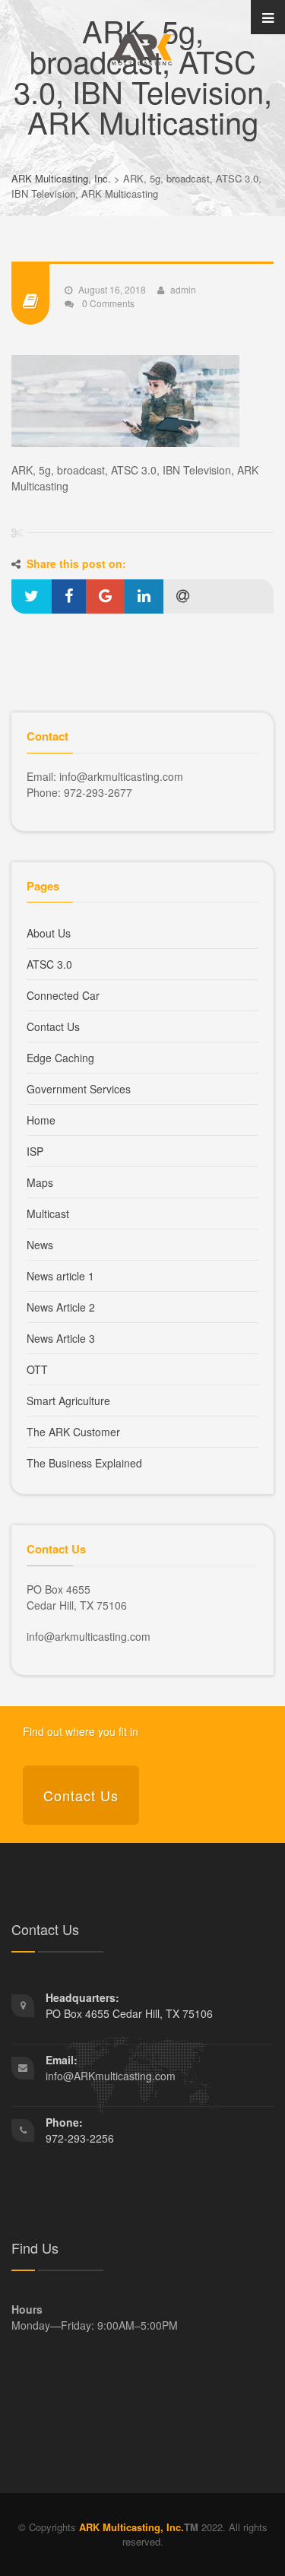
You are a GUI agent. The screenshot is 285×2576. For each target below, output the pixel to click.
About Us (49, 933)
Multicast (48, 1213)
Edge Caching (60, 1058)
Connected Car (63, 995)
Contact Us (53, 1026)
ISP (35, 1151)
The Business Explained (84, 1463)
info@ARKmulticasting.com (111, 2076)
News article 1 (60, 1276)
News (40, 1245)
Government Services (79, 1089)
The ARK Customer (73, 1432)
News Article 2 (61, 1307)
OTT (37, 1369)
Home (41, 1120)
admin (183, 289)
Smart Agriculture (68, 1401)
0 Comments (107, 303)
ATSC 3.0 (49, 964)
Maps (40, 1182)
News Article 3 (61, 1338)
